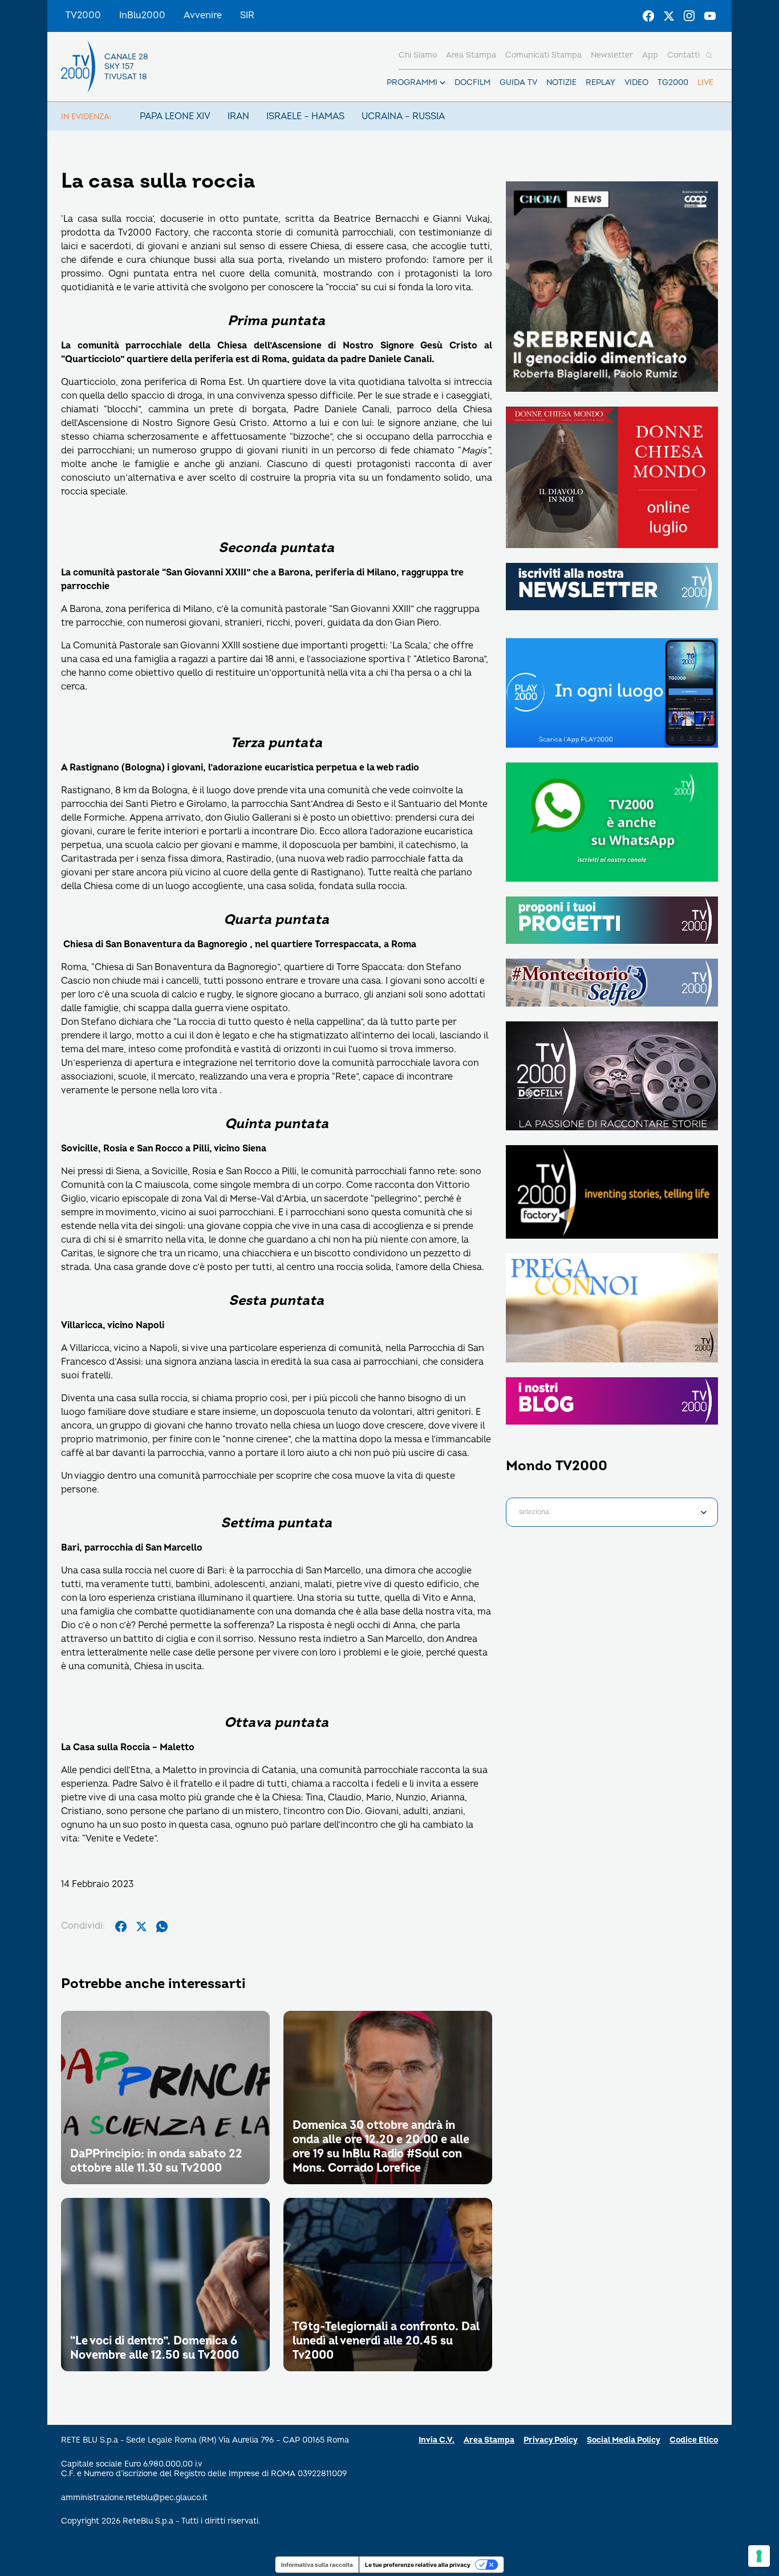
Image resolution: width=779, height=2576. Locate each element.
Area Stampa (489, 2440)
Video (636, 82)
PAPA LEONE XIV (175, 116)
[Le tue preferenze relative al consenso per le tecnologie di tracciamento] (759, 2556)
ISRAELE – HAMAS (305, 116)
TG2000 (673, 82)
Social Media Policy (624, 2440)
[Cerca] (709, 55)
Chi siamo (418, 55)
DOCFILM (472, 82)
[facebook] (121, 1926)
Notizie (561, 82)
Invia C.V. (437, 2440)
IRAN (238, 116)
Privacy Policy (551, 2440)
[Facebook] (648, 16)
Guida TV (518, 82)
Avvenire (203, 15)
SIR (247, 15)
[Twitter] (669, 16)
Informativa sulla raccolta (317, 2565)
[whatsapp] (162, 1926)
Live (705, 82)
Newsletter (612, 55)
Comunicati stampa (543, 55)
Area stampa (471, 55)
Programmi (412, 82)
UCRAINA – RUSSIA (403, 116)
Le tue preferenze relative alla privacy (418, 2565)
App (650, 55)
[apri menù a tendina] (443, 83)
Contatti (683, 55)
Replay (601, 82)
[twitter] (141, 1926)
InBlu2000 (142, 15)
